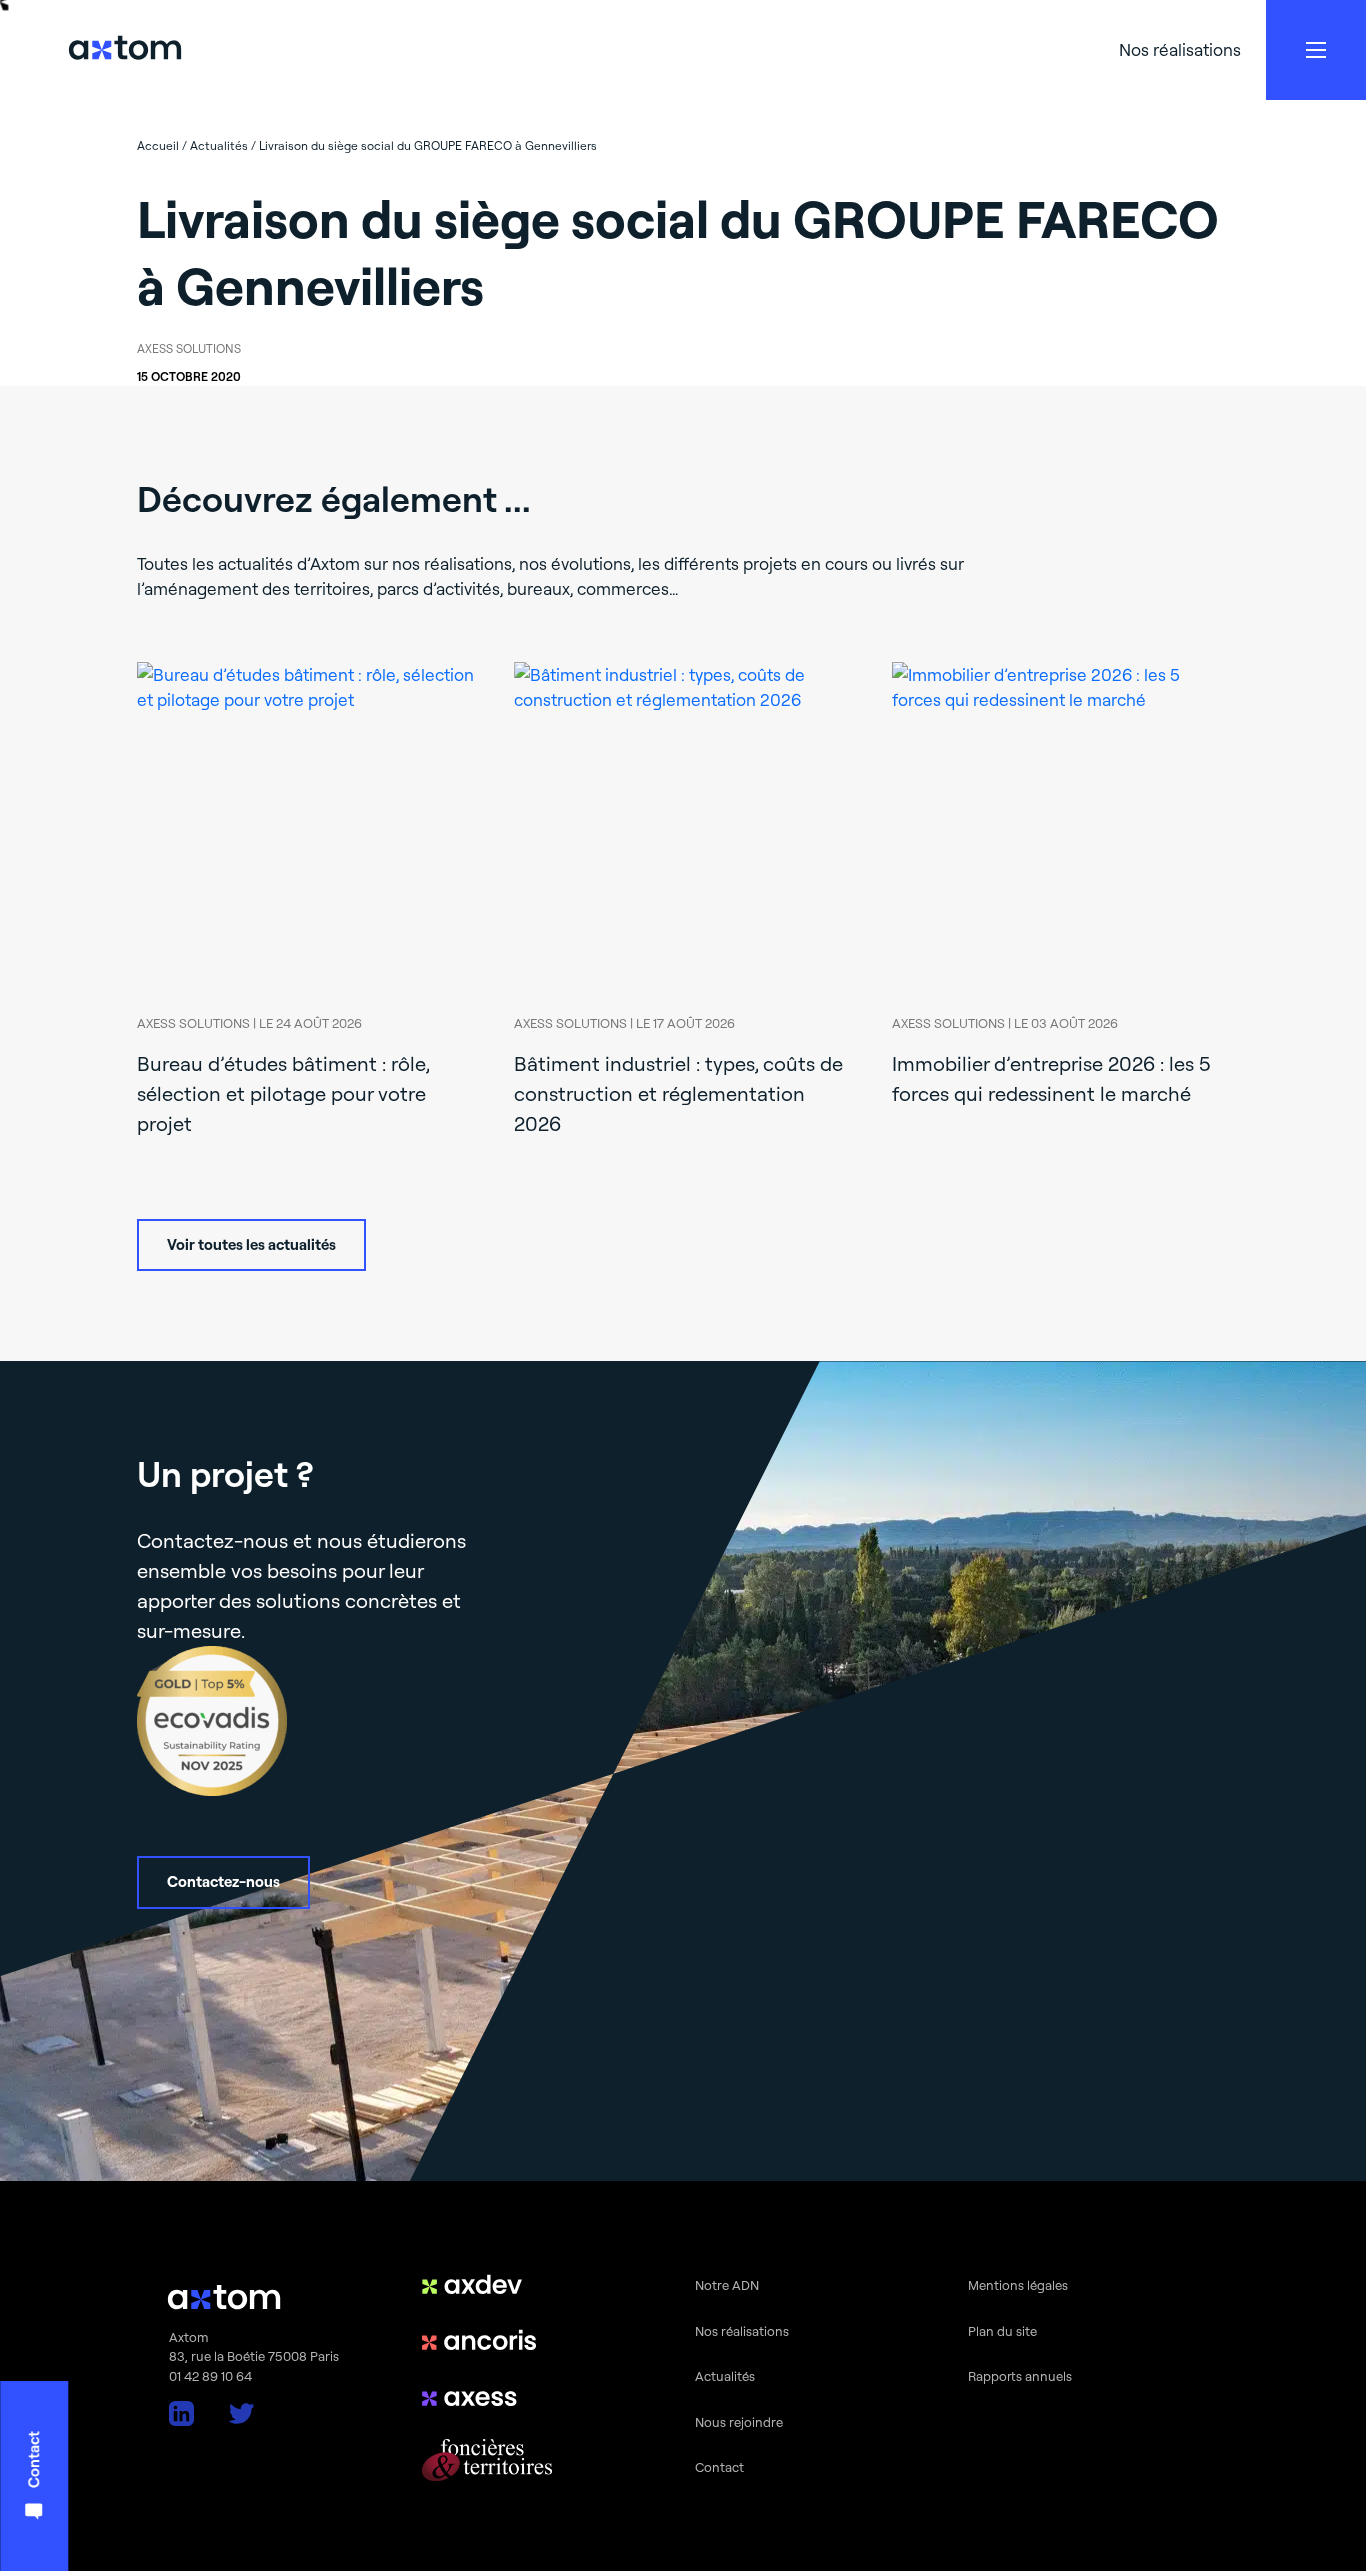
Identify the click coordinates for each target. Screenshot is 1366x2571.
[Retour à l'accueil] (125, 50)
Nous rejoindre (739, 2422)
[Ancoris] (487, 2340)
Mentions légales (1018, 2285)
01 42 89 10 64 (210, 2376)
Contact (719, 2467)
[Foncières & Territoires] (487, 2460)
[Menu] (1316, 50)
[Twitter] (241, 2413)
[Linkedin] (181, 2413)
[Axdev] (487, 2284)
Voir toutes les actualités (251, 1244)
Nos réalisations (1180, 49)
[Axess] (487, 2396)
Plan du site (1002, 2331)
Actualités (725, 2376)
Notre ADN (727, 2285)
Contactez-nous (223, 1881)
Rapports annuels (1020, 2376)
